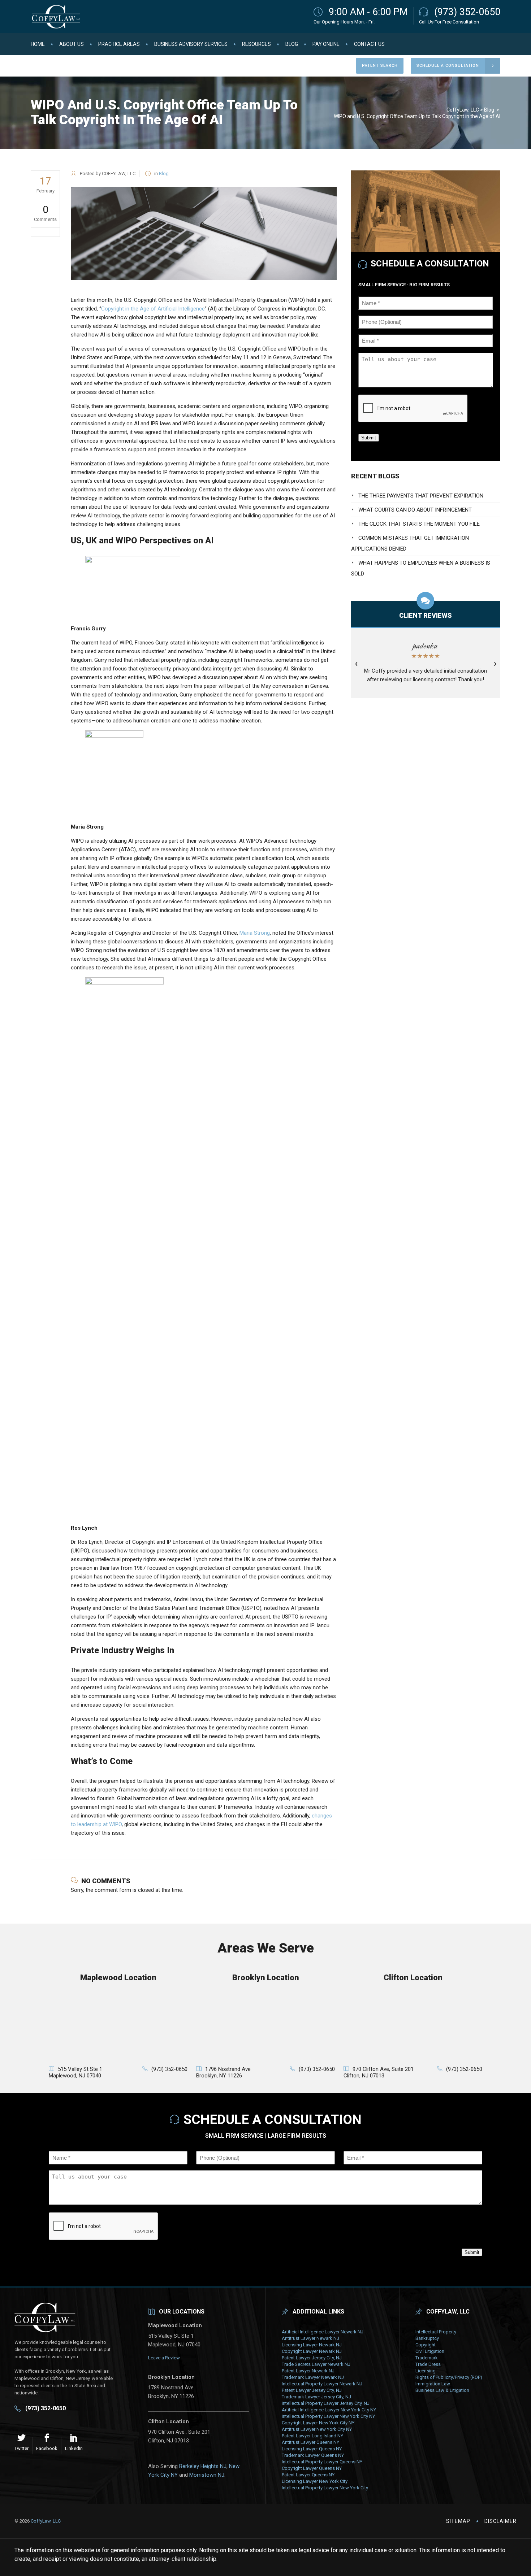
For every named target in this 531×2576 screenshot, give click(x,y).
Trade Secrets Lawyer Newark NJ (316, 2364)
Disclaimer (500, 2521)
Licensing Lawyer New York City (315, 2481)
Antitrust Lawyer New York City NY (317, 2429)
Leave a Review (164, 2358)
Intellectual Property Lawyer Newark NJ (322, 2384)
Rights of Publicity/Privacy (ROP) (449, 2377)
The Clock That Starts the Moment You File (419, 524)
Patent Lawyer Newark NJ (308, 2371)
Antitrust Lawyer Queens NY (310, 2442)
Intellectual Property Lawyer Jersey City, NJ (326, 2403)
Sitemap (458, 2521)
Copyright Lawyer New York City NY (318, 2423)
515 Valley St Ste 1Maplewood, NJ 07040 (75, 2072)
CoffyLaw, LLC (463, 110)
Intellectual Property (436, 2332)
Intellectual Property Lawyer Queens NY (322, 2462)
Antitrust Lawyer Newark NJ (310, 2338)
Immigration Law (433, 2384)
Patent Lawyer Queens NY (308, 2475)
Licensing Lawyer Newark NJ (312, 2345)
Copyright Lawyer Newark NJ (312, 2351)
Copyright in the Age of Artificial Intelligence (153, 309)
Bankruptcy (427, 2338)
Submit (369, 438)
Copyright (426, 2345)
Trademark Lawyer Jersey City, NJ (316, 2397)
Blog (489, 110)
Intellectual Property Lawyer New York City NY (328, 2416)
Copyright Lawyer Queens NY (312, 2468)
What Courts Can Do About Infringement (415, 510)
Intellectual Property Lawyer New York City (325, 2488)
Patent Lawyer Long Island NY (312, 2436)
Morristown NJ (207, 2475)
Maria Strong (255, 933)
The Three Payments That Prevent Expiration (421, 496)
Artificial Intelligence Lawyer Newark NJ (323, 2332)
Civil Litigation (430, 2351)
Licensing (426, 2371)
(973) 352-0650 (467, 12)
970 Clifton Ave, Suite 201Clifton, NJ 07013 (379, 2072)
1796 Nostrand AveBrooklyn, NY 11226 (223, 2072)
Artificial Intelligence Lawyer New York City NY (329, 2410)
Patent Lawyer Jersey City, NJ (312, 2358)
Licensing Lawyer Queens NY (312, 2449)
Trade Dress (428, 2364)
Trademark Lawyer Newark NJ (313, 2377)
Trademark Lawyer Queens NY (313, 2455)
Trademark (427, 2358)
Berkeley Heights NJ (203, 2466)
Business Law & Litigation (442, 2390)
